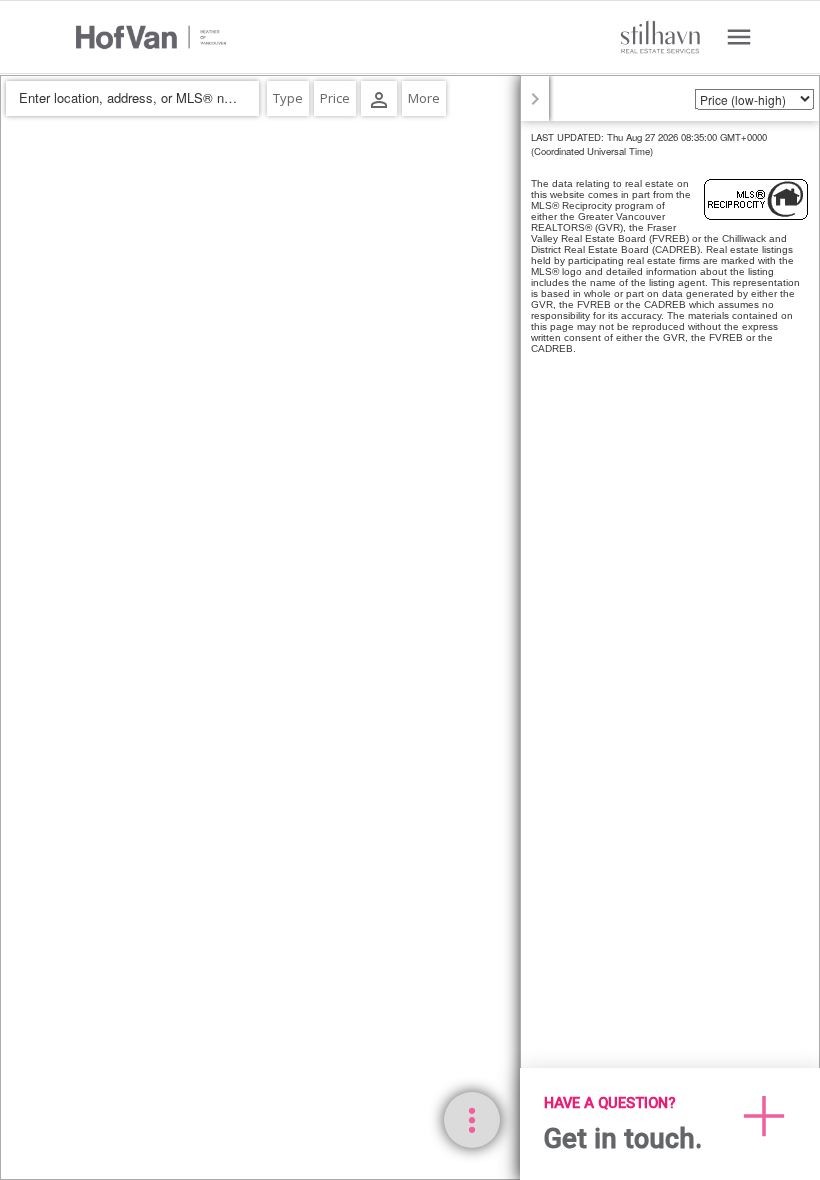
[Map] (410, 627)
